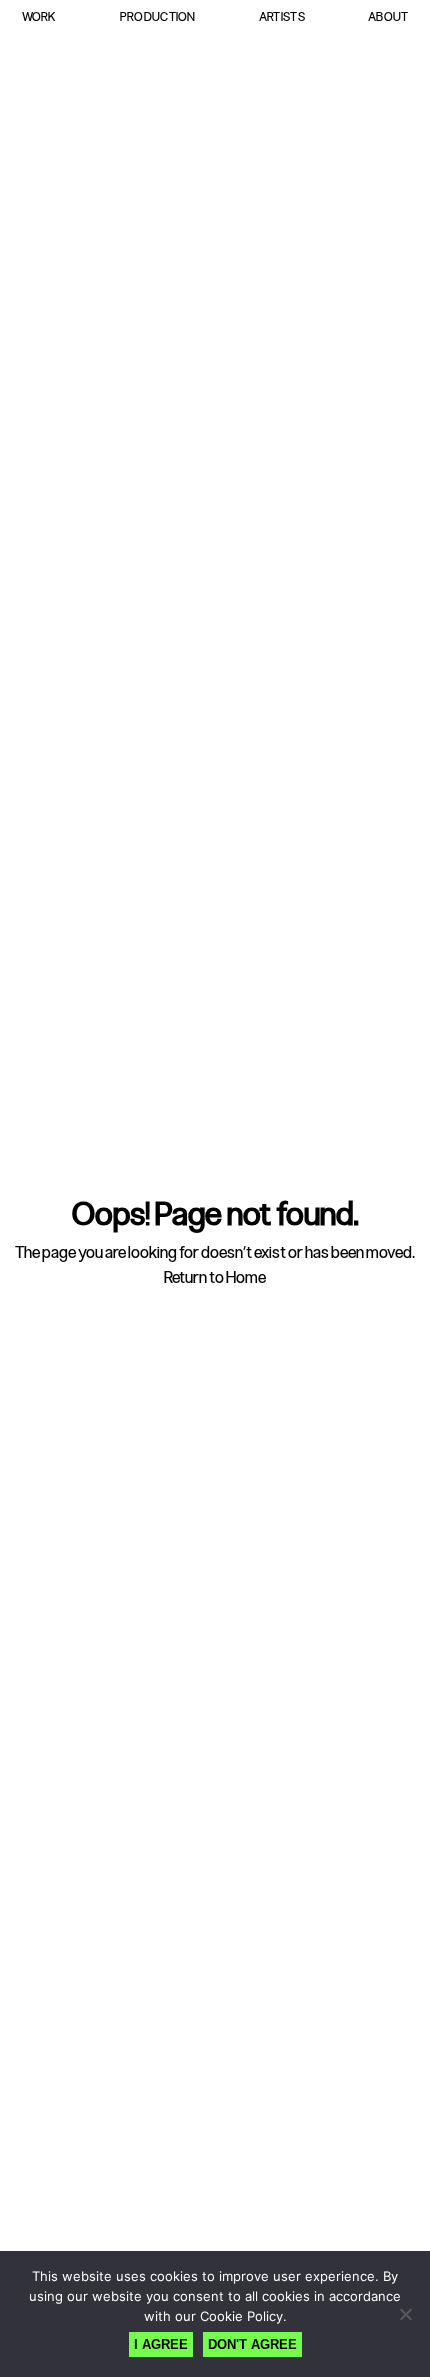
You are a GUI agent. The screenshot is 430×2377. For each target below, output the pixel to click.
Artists (282, 17)
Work (39, 17)
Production (158, 17)
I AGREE (161, 2344)
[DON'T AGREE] (405, 2314)
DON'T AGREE (252, 2344)
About (388, 17)
